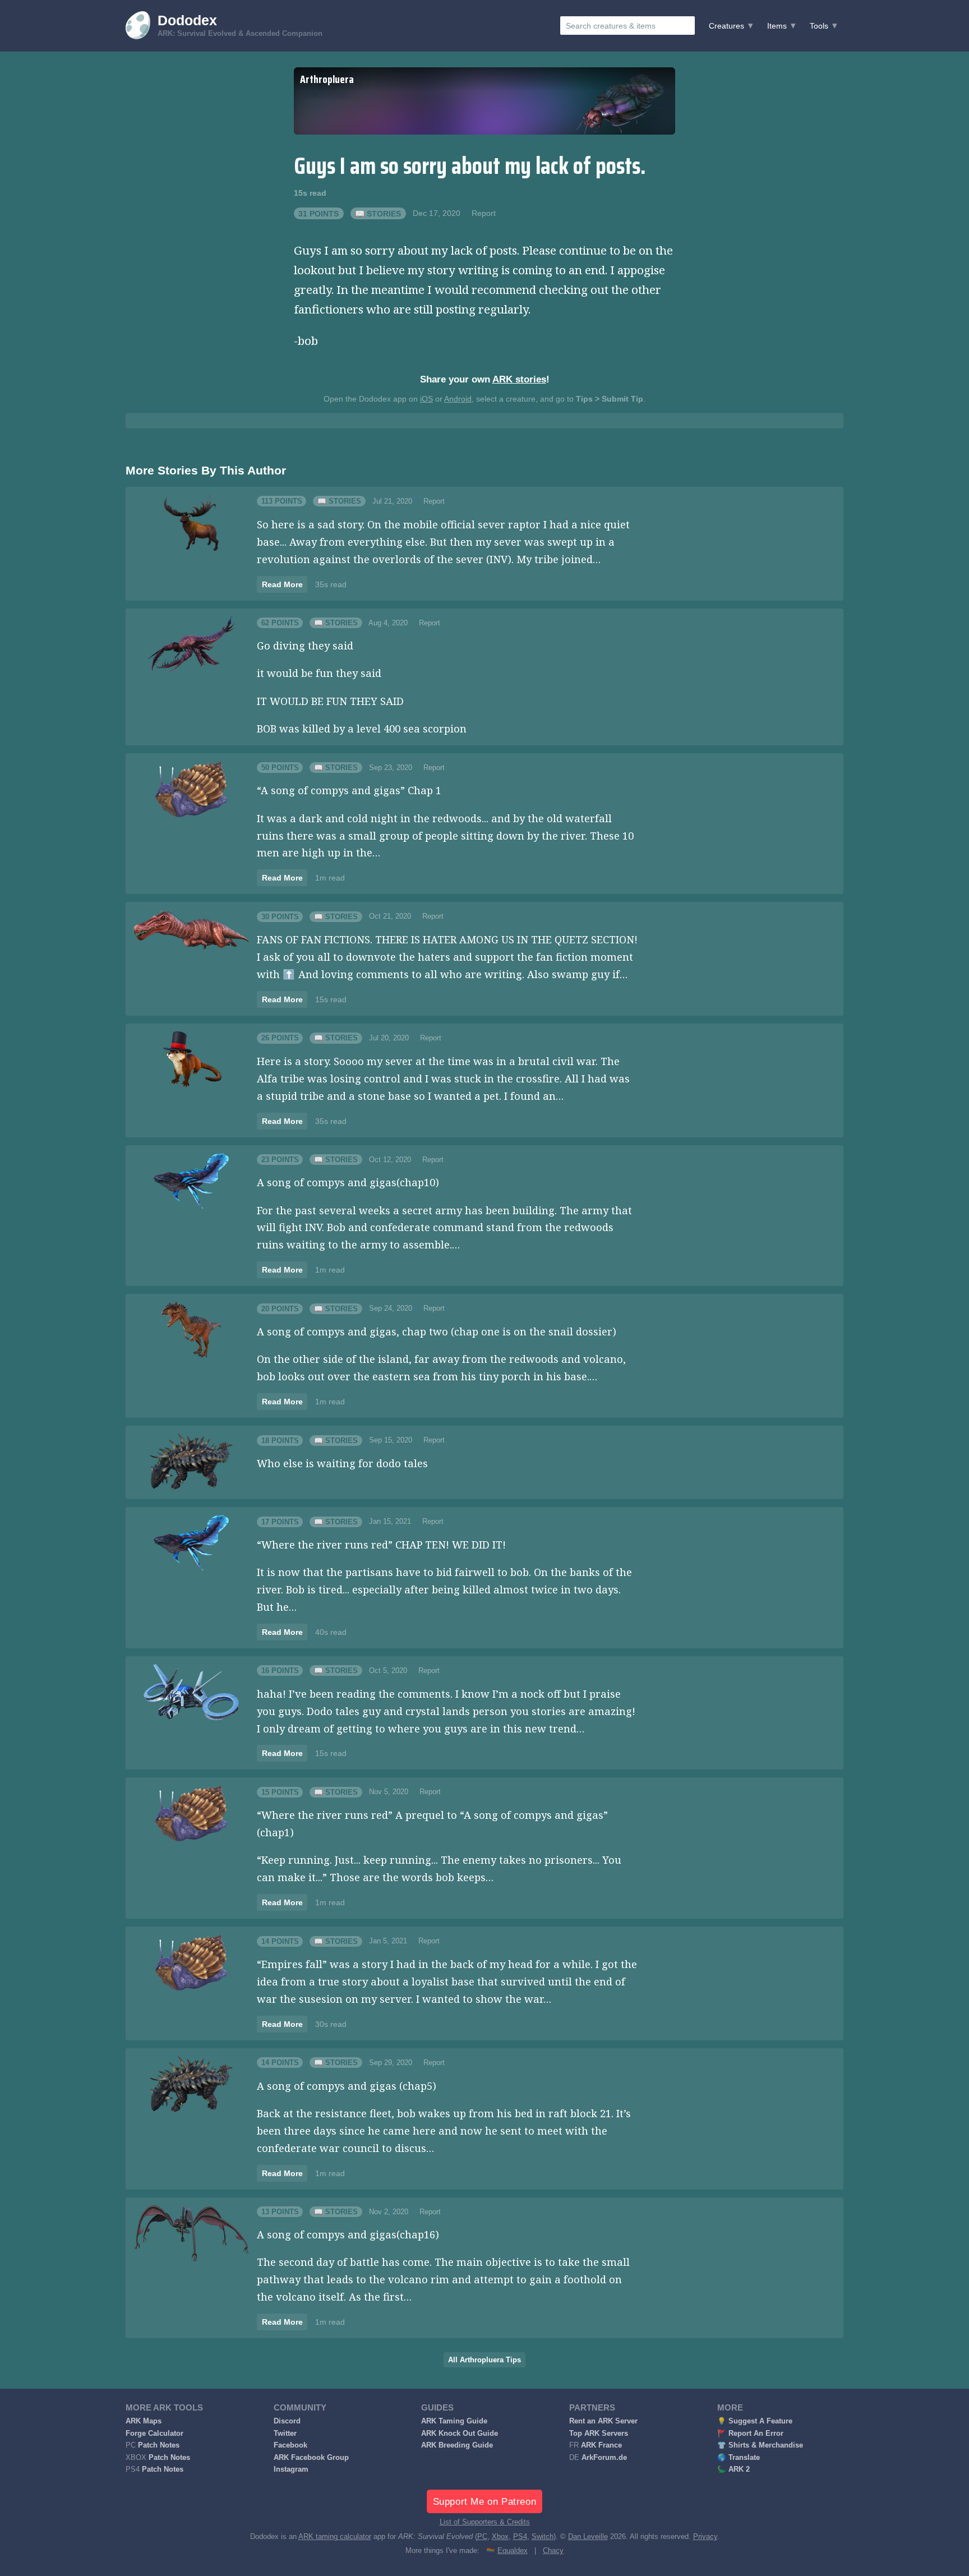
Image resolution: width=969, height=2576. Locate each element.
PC (482, 2537)
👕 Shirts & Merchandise (760, 2445)
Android (458, 399)
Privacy (705, 2537)
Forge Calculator (154, 2434)
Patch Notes (159, 2445)
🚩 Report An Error (750, 2434)
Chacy (553, 2551)
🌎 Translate (739, 2458)
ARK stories (519, 379)
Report (484, 213)
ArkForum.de (604, 2458)
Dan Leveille (588, 2537)
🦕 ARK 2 (733, 2469)
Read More (282, 584)
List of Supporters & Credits (485, 2522)
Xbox (500, 2537)
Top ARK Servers (599, 2434)
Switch (543, 2537)
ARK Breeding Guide (457, 2445)
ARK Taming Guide (454, 2421)
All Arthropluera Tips (484, 2360)
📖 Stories (378, 213)
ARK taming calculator (335, 2537)
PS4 (520, 2537)
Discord (287, 2421)
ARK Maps (144, 2421)
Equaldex (513, 2551)
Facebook (290, 2445)
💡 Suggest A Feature (755, 2421)
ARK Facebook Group (311, 2458)
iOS (426, 399)
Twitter (285, 2434)
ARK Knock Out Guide (460, 2434)
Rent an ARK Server (603, 2421)
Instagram (291, 2469)
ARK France (601, 2445)
